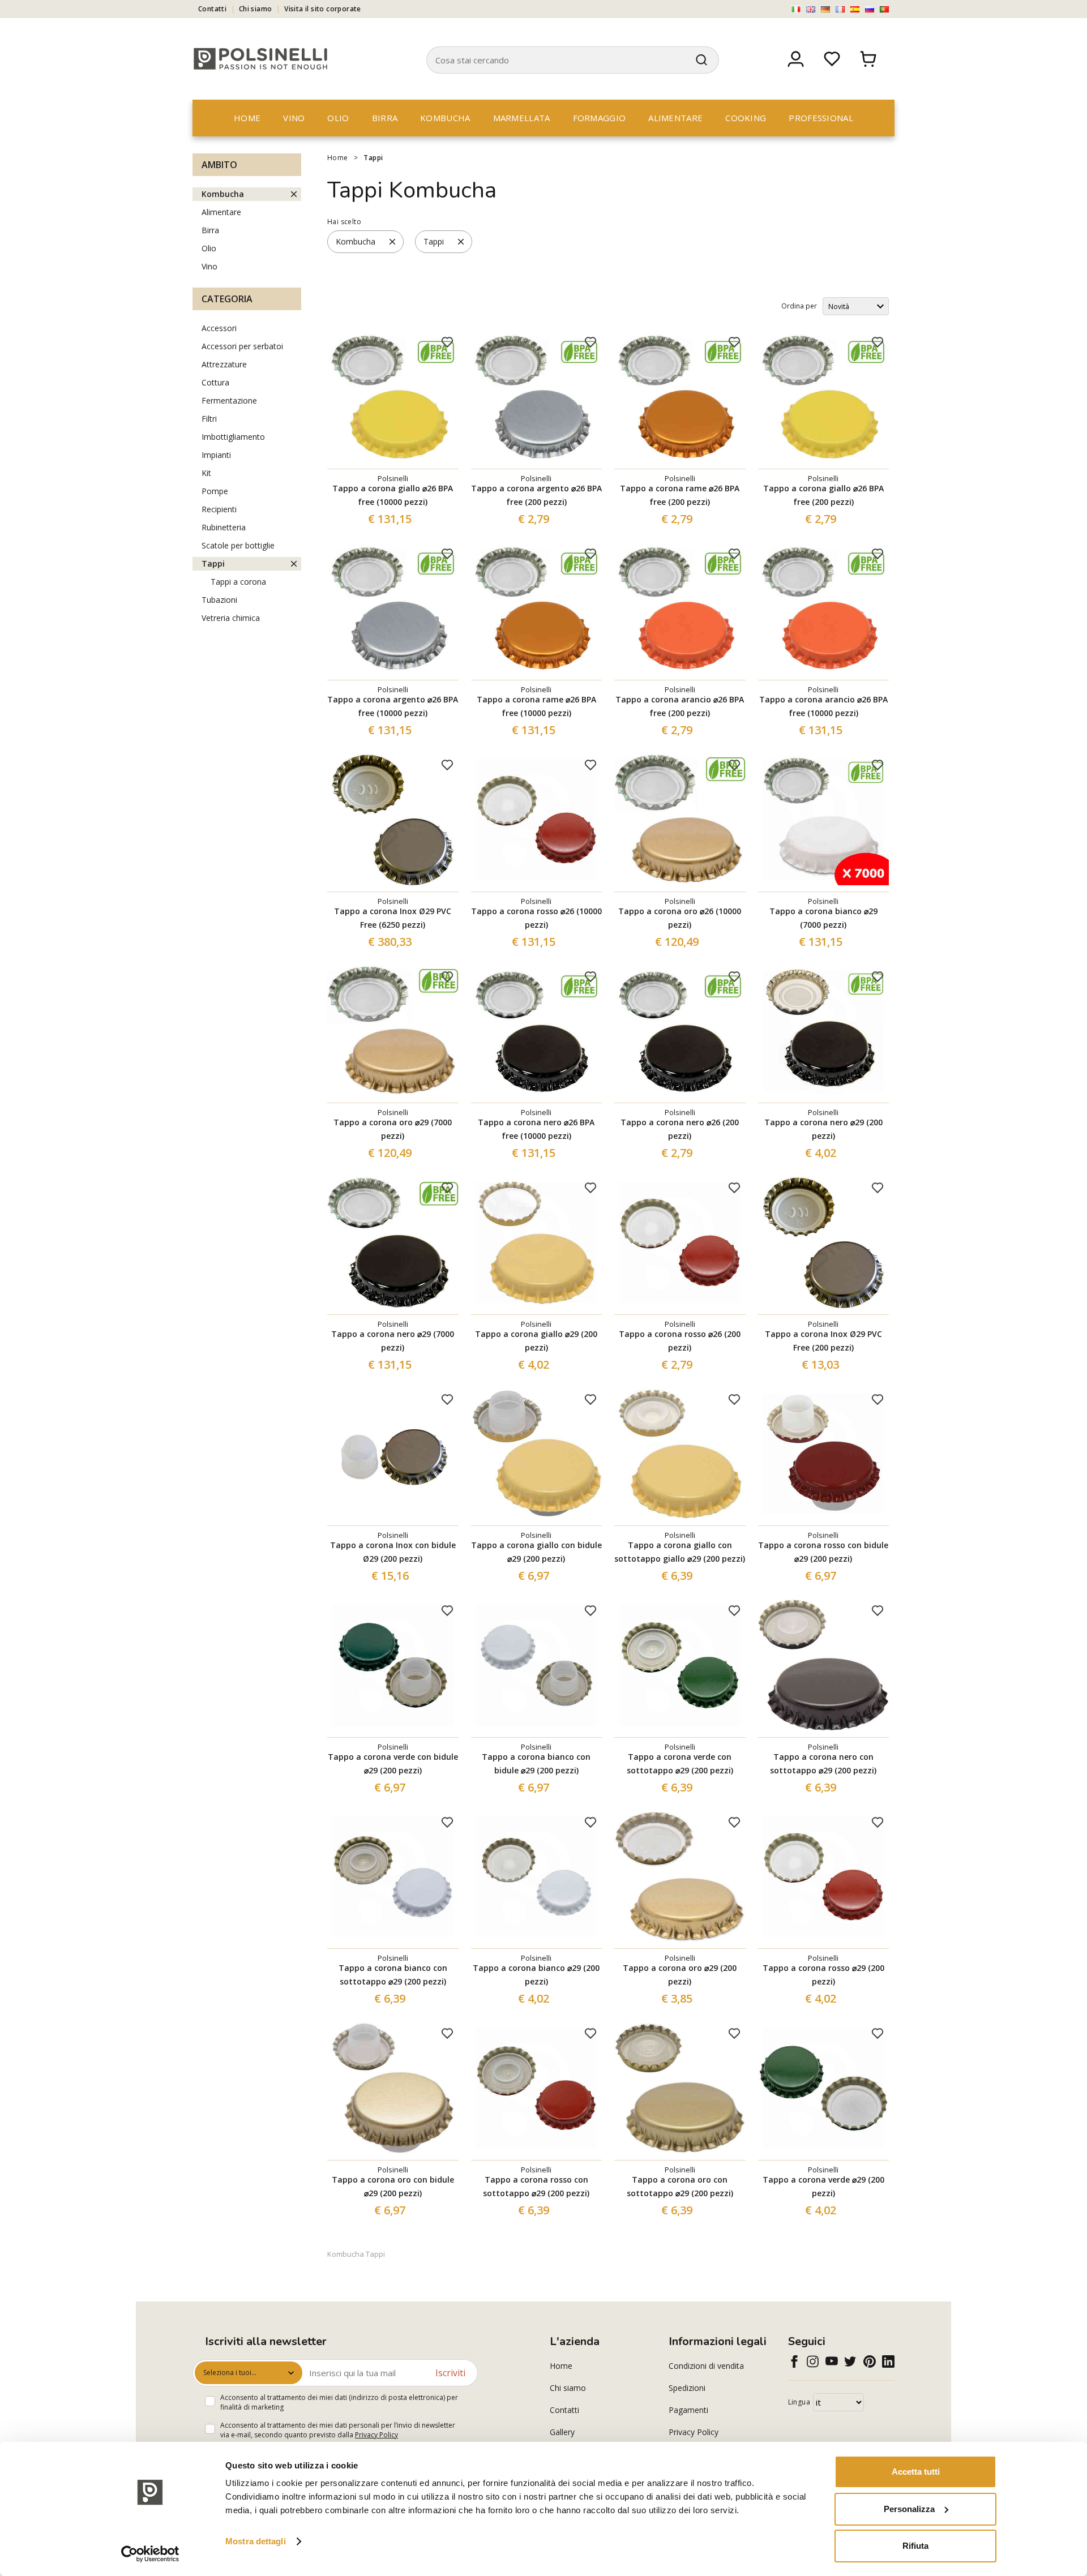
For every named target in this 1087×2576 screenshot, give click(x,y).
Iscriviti (450, 2373)
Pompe (215, 491)
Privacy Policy (376, 2435)
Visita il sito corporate (323, 9)
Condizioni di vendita (706, 2366)
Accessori (219, 328)
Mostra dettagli (256, 2541)
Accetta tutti (916, 2472)
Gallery (562, 2432)
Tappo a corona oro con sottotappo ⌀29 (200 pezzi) (680, 2186)
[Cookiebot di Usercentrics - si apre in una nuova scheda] (150, 2554)
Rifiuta (915, 2546)
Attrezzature (224, 364)
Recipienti (219, 509)
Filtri (209, 419)
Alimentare (675, 118)
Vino (294, 118)
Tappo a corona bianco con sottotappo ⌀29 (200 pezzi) (393, 1975)
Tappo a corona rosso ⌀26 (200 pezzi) (680, 1341)
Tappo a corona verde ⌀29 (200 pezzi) (823, 2186)
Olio (338, 118)
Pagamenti (688, 2410)
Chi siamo (256, 9)
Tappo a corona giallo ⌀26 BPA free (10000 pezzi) (393, 495)
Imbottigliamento (233, 437)
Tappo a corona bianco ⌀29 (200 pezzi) (536, 1975)
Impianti (216, 455)
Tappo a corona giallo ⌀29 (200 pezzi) (536, 1341)
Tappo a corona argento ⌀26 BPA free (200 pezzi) (536, 495)
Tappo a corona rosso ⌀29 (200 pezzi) (823, 1975)
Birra (385, 118)
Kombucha (445, 118)
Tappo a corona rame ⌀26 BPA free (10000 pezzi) (536, 706)
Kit (206, 473)
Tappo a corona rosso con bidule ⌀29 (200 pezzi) (823, 1552)
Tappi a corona (238, 582)
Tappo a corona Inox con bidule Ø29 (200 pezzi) (393, 1552)
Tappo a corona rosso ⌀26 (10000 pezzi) (536, 918)
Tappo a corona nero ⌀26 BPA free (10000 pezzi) (536, 1129)
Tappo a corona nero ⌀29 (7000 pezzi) (393, 1341)
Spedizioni (687, 2388)
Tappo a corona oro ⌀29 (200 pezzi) (680, 1975)
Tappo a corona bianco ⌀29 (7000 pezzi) (823, 918)
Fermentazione (229, 400)
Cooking (746, 118)
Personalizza (909, 2509)
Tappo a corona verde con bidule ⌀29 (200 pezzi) (393, 1763)
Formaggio (600, 118)
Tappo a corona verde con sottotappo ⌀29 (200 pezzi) (680, 1763)
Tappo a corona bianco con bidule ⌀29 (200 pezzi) (536, 1763)
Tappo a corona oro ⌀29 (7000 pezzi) (393, 1129)
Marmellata (522, 118)
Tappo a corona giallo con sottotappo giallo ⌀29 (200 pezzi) (680, 1552)
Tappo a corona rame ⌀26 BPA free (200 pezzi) (680, 495)
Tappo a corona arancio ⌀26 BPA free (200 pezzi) (680, 706)
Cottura (215, 382)
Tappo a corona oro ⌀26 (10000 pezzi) (680, 918)
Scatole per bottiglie (238, 545)
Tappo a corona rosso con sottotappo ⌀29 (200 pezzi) (536, 2186)
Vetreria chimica (231, 618)
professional (821, 118)
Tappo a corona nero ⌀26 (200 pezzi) (680, 1129)
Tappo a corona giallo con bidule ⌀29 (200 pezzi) (536, 1552)
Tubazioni (219, 600)
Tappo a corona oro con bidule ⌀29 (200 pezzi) (393, 2186)
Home (247, 118)
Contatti (212, 9)
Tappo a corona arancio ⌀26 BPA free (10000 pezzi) (823, 706)
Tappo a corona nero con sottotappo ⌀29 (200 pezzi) (823, 1763)
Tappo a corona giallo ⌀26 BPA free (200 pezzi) (823, 495)
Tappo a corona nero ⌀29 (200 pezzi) (823, 1129)
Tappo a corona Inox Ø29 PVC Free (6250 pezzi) (393, 918)
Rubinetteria (224, 527)
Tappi (373, 158)
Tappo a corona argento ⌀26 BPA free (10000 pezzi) (393, 706)
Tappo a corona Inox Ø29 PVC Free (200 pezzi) (823, 1341)
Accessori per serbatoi (242, 346)
